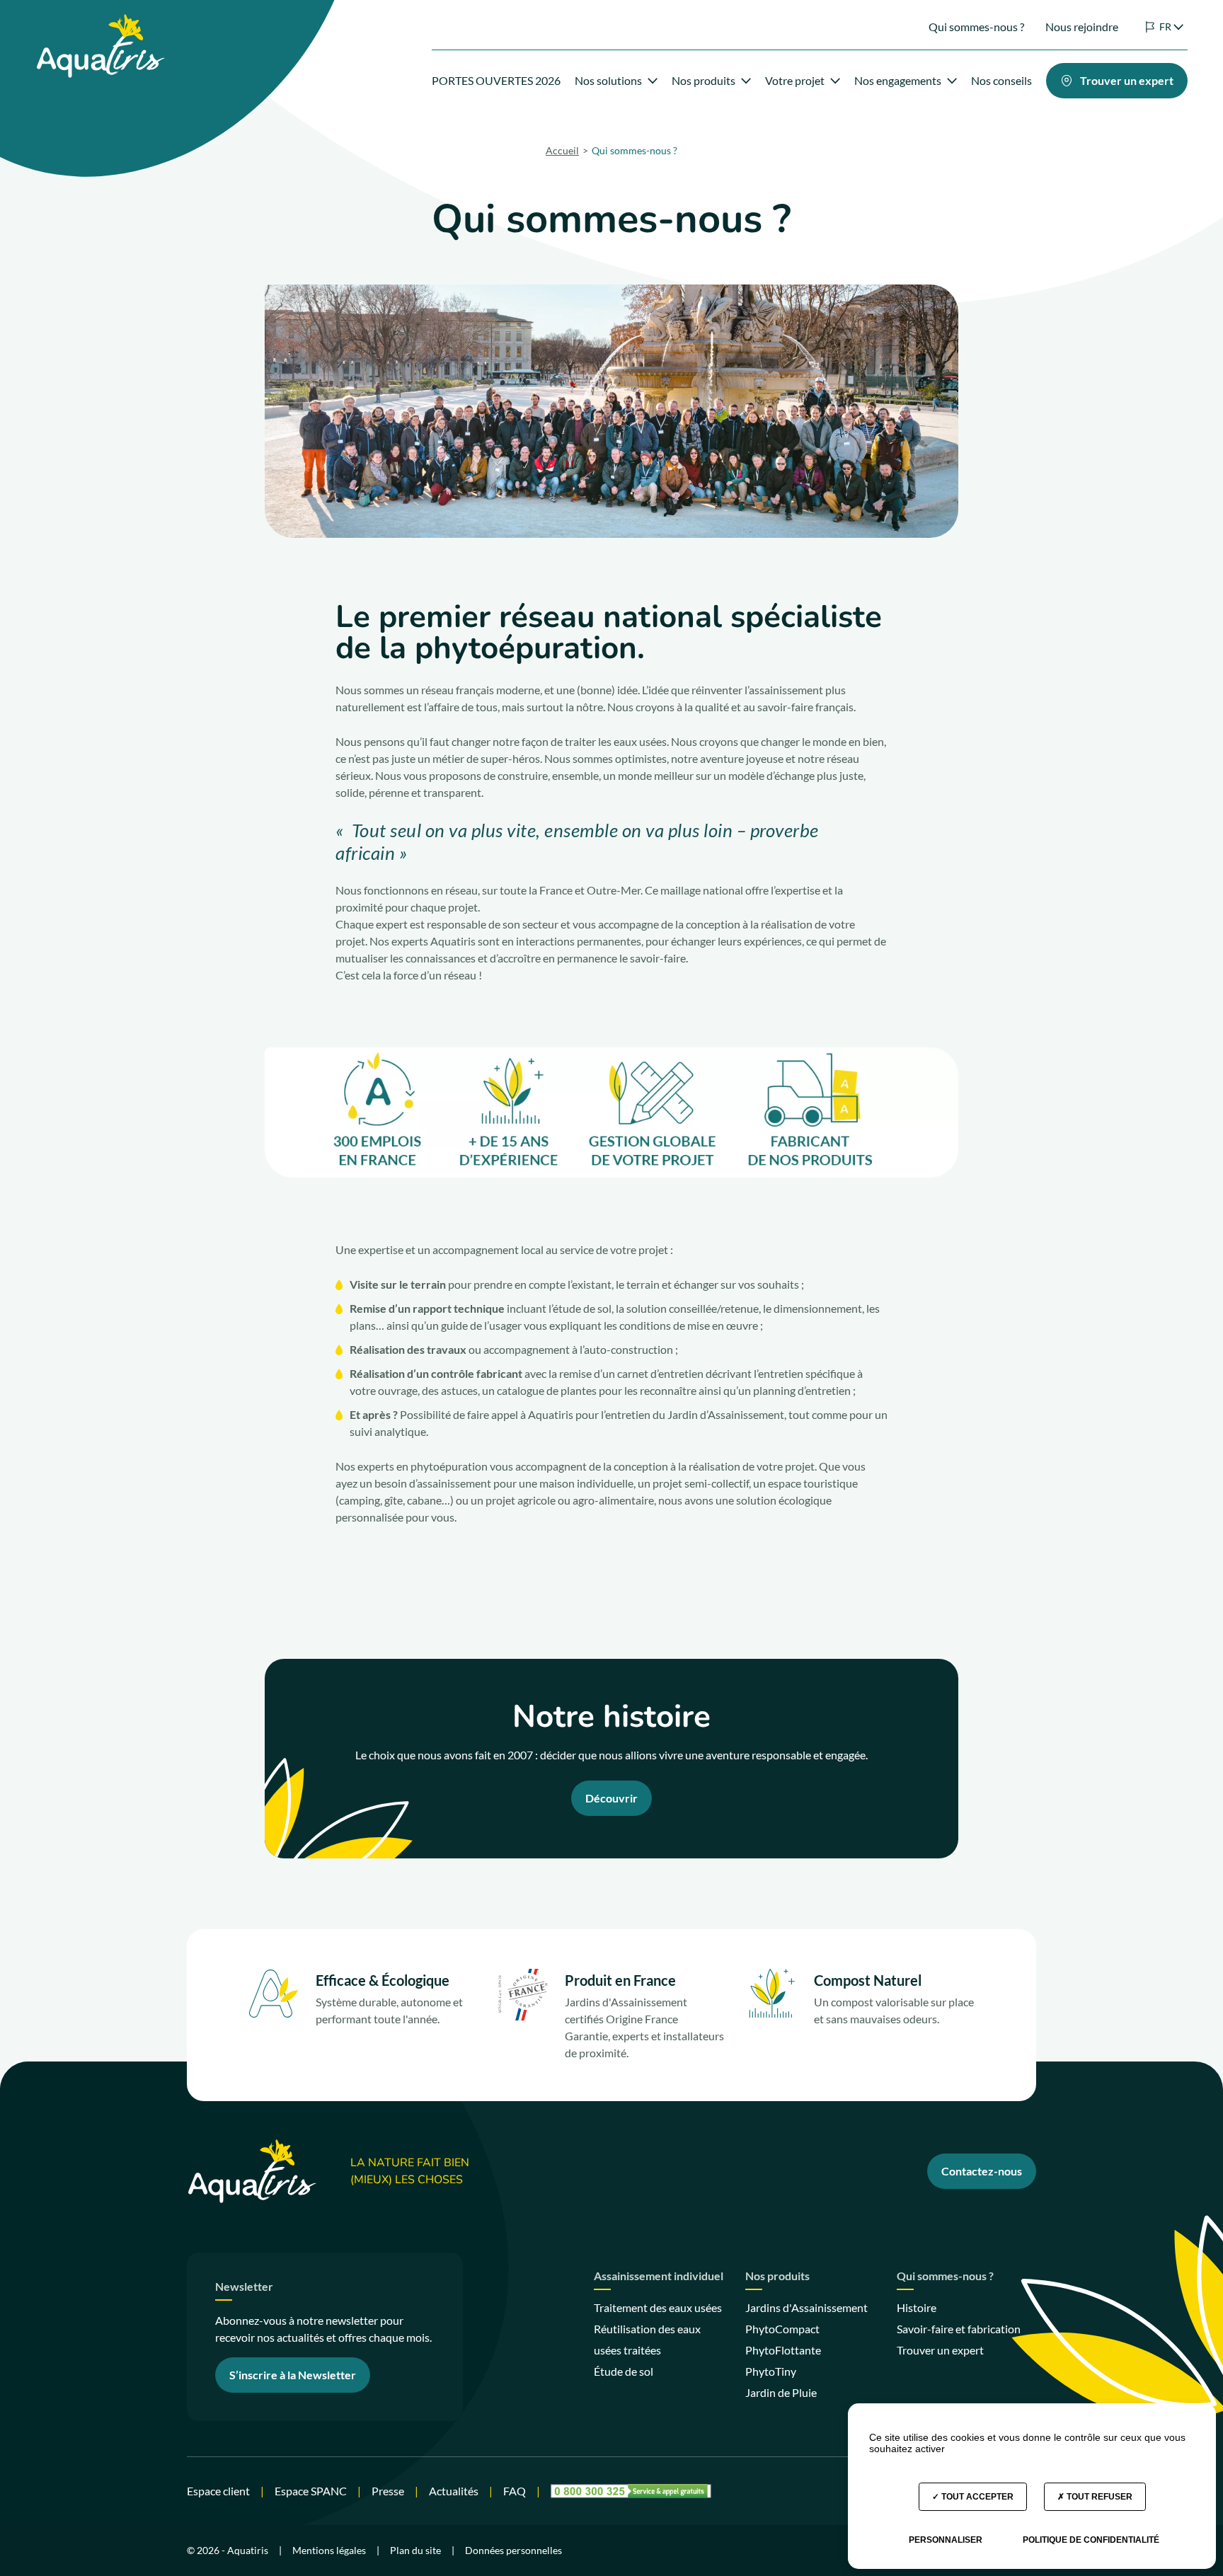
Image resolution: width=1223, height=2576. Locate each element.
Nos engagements (898, 80)
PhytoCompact (782, 2329)
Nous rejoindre (1082, 27)
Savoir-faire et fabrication (959, 2329)
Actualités (454, 2491)
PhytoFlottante (783, 2350)
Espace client (218, 2491)
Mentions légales (329, 2550)
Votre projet (795, 80)
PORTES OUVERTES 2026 (496, 80)
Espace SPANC (311, 2491)
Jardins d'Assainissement (806, 2307)
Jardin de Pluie (781, 2392)
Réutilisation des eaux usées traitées (647, 2339)
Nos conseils (1001, 80)
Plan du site (415, 2550)
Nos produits (704, 80)
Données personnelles (513, 2550)
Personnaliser (946, 2540)
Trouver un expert (940, 2350)
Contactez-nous (982, 2171)
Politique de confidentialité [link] (1091, 2540)
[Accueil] (100, 22)
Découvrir (611, 1798)
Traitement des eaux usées (658, 2307)
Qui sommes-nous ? (976, 27)
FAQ (515, 2491)
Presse (388, 2491)
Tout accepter (976, 2497)
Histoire (917, 2307)
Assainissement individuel (659, 2276)
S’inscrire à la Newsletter (293, 2375)
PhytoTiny (771, 2371)
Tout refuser (1098, 2497)
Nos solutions (608, 80)
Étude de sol (624, 2371)
